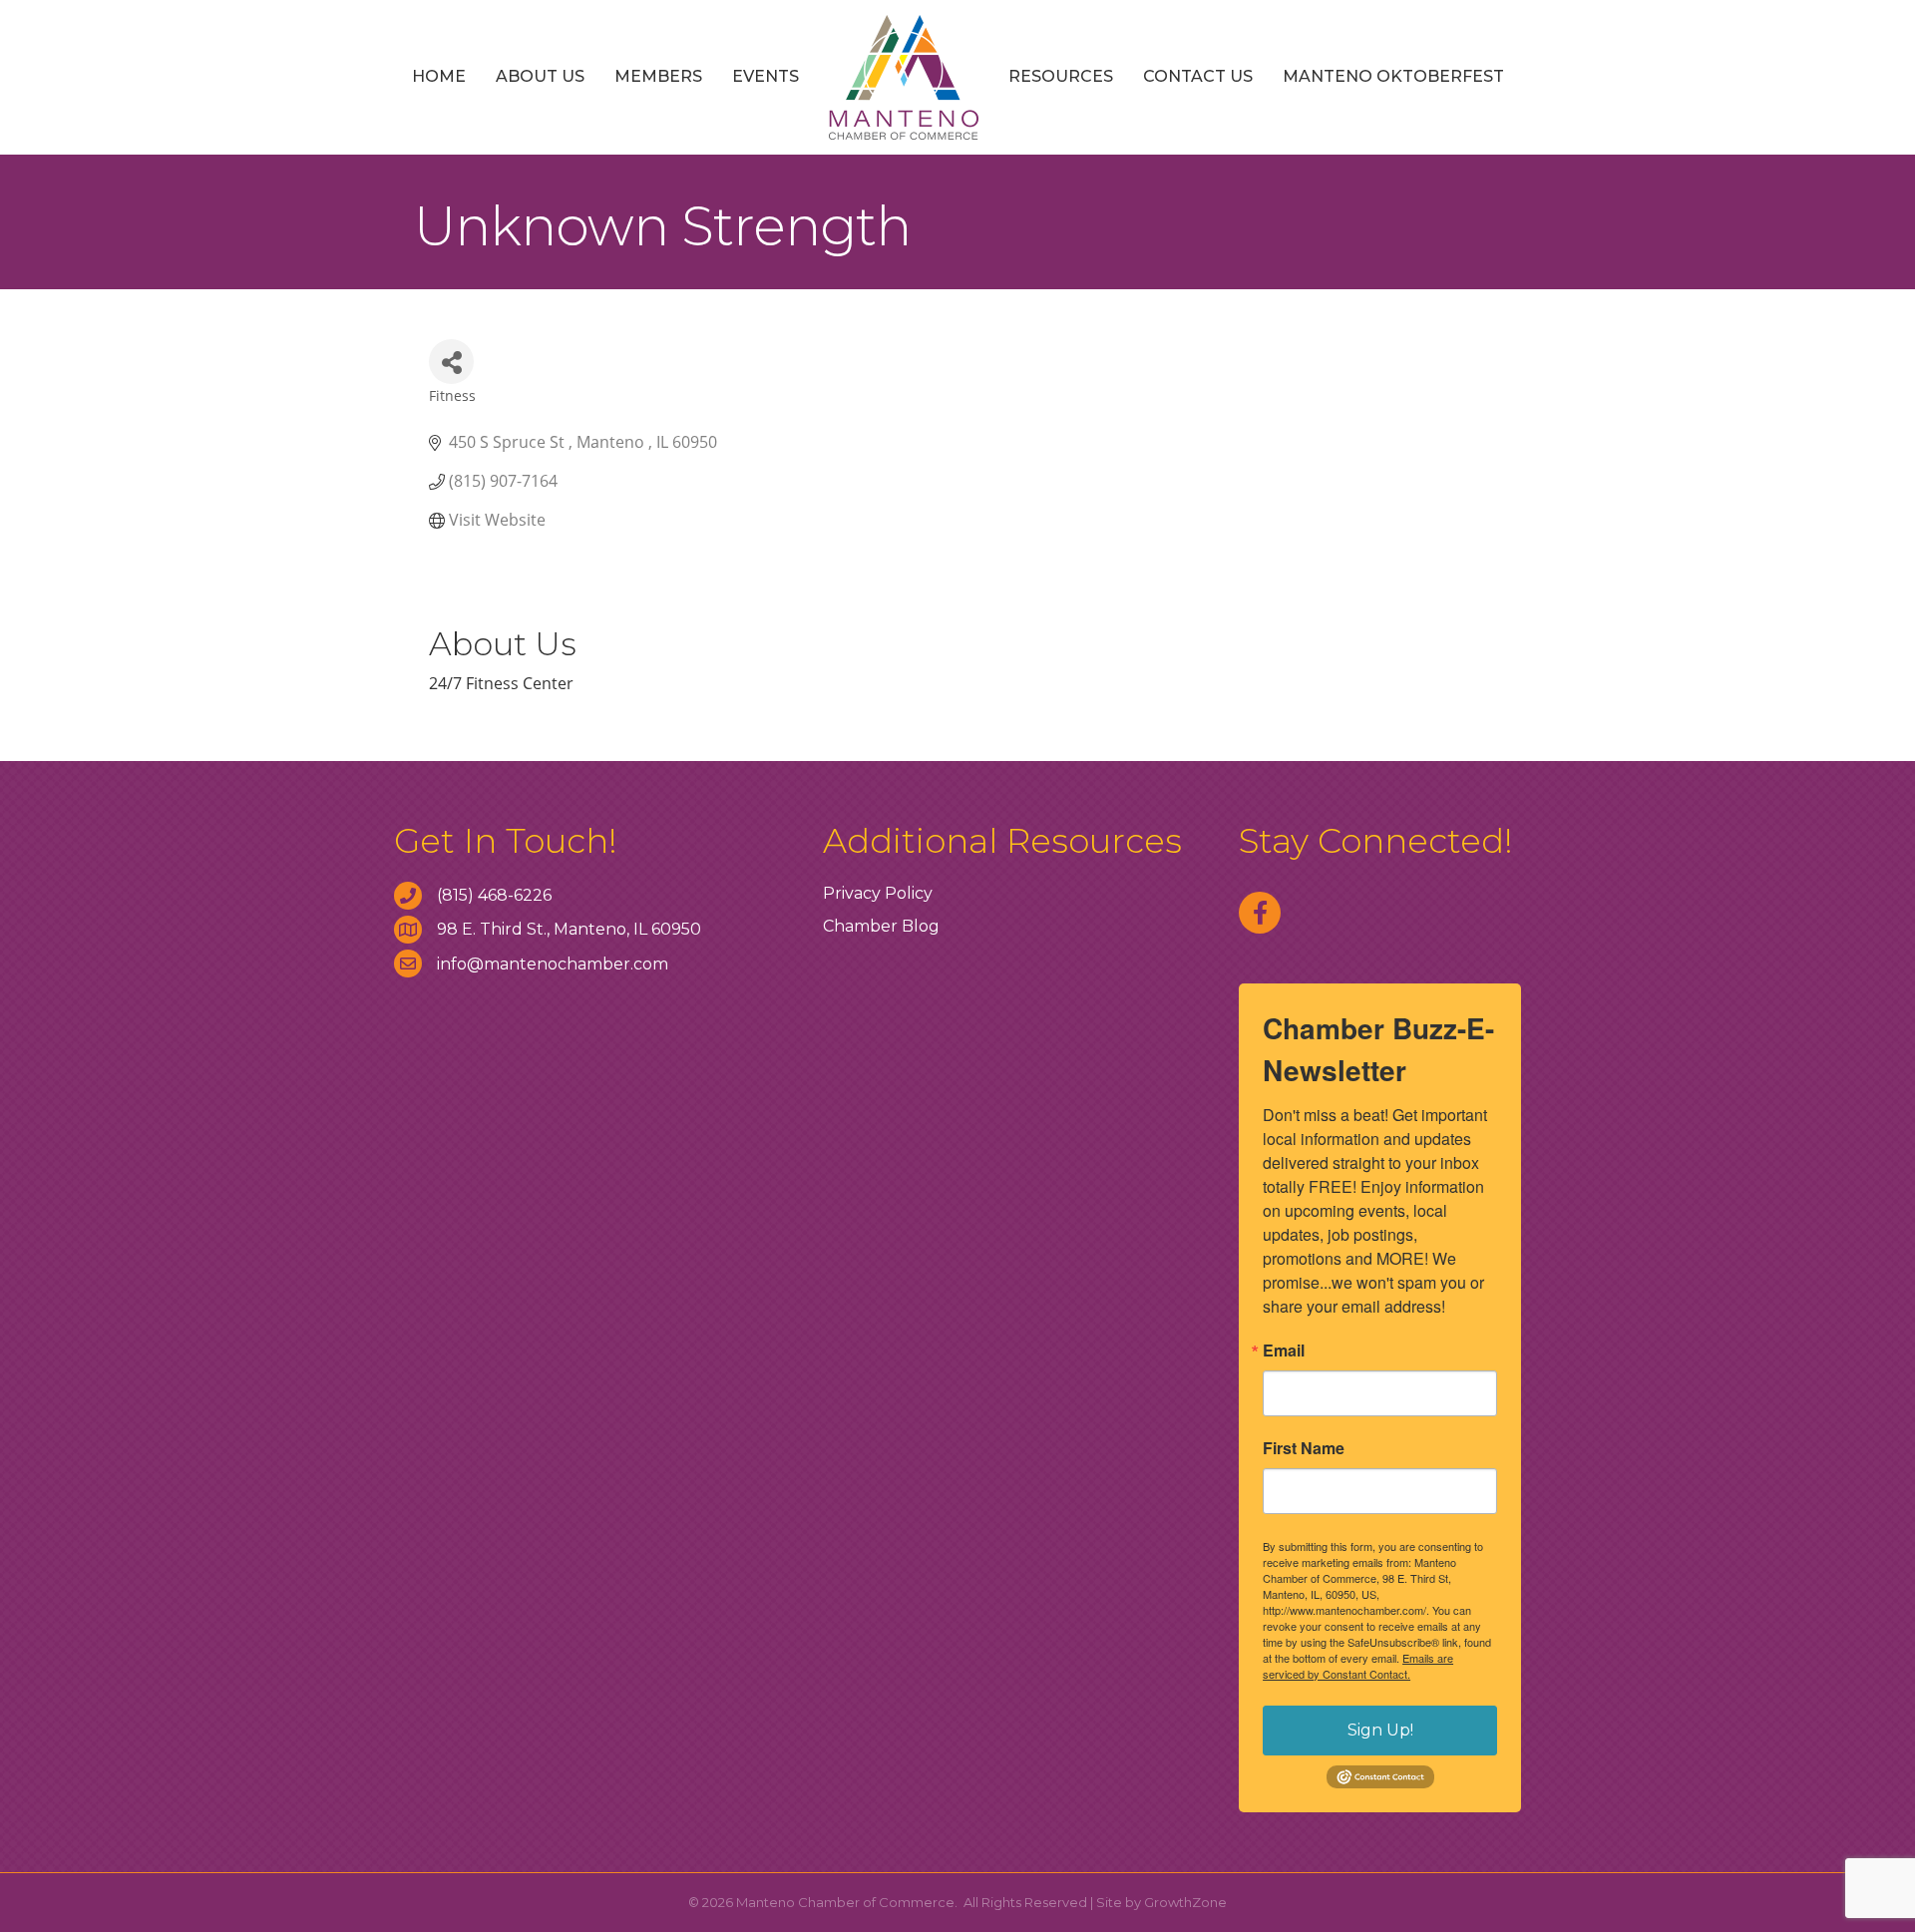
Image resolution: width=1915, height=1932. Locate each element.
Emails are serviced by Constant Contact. (1358, 1666)
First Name (1304, 1448)
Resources (1061, 76)
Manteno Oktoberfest (1393, 76)
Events (766, 76)
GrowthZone (1185, 1902)
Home (439, 76)
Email (1284, 1351)
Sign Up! (1380, 1730)
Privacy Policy (878, 893)
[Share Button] (451, 362)
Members (658, 76)
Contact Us (1198, 76)
